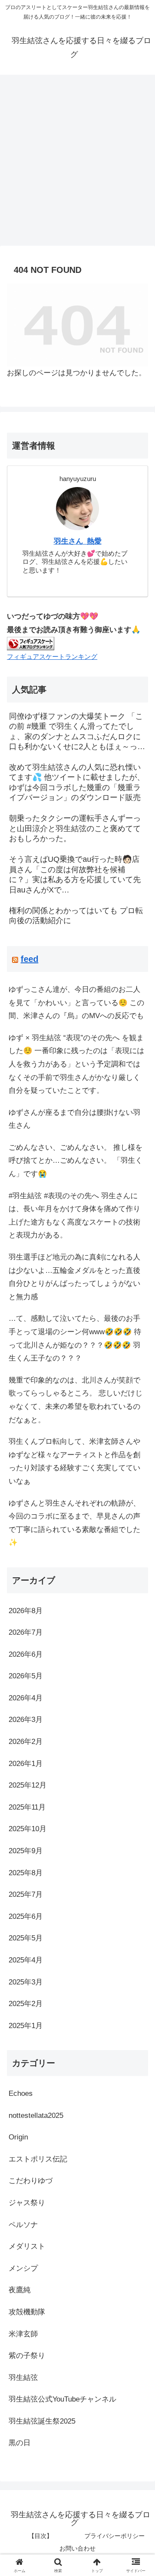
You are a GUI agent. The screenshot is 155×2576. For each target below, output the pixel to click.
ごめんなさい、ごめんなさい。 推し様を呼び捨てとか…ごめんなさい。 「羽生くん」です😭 (76, 1161)
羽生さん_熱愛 (78, 541)
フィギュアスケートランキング (52, 657)
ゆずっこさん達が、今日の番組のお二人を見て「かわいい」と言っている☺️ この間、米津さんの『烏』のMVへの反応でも (76, 1003)
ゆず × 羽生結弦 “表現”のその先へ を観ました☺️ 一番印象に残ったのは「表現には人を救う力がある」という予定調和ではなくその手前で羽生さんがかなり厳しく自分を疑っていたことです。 (76, 1064)
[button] (138, 1649)
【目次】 (40, 2536)
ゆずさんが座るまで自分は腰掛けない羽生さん (74, 1119)
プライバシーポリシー (115, 2536)
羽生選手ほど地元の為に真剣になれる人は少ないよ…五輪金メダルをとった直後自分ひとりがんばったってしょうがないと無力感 (74, 1277)
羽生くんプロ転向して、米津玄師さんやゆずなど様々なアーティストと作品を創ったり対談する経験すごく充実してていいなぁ (74, 1461)
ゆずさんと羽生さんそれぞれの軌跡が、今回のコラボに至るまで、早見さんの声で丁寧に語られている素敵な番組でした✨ (74, 1523)
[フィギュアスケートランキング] (31, 643)
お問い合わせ (77, 2548)
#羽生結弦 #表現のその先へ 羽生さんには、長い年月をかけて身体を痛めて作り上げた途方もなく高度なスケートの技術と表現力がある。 (74, 1216)
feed (29, 959)
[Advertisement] (77, 163)
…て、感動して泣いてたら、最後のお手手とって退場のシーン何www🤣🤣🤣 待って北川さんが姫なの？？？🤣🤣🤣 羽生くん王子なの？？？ (75, 1338)
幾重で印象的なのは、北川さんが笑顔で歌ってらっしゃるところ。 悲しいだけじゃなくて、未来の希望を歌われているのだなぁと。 (76, 1400)
